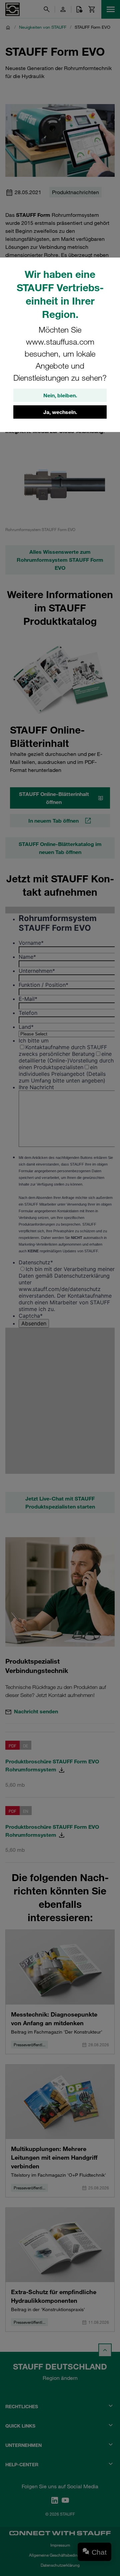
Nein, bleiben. (60, 395)
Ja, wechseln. (60, 412)
